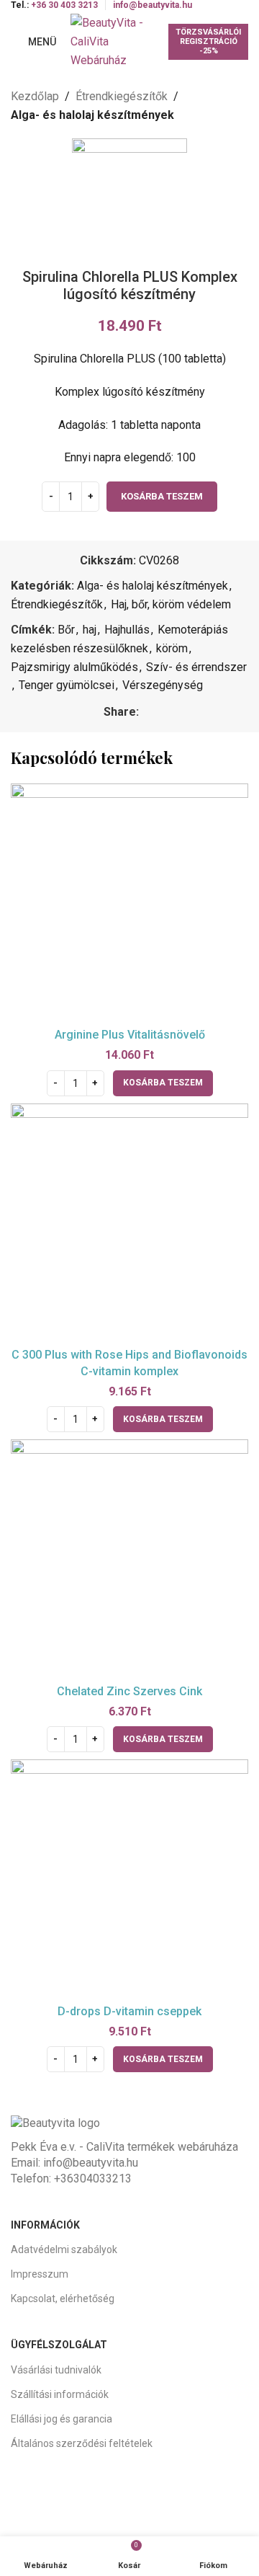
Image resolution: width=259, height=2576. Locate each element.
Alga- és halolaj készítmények (92, 115)
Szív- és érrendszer (196, 667)
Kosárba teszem (162, 496)
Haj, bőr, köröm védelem (171, 604)
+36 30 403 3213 (64, 5)
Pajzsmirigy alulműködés (74, 667)
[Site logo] (112, 41)
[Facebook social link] (147, 712)
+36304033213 (93, 2179)
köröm (172, 648)
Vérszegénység (163, 685)
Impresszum (40, 2274)
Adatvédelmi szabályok (64, 2249)
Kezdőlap (35, 96)
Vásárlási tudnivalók (56, 2370)
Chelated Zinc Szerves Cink (129, 1691)
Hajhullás (127, 630)
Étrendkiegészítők (122, 96)
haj (90, 630)
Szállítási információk (60, 2394)
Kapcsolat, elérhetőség (63, 2299)
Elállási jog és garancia (62, 2419)
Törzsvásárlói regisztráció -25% (208, 41)
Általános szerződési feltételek (82, 2443)
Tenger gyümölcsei (67, 685)
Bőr (66, 630)
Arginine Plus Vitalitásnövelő (130, 1035)
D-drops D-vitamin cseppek (129, 2011)
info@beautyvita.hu (91, 2163)
